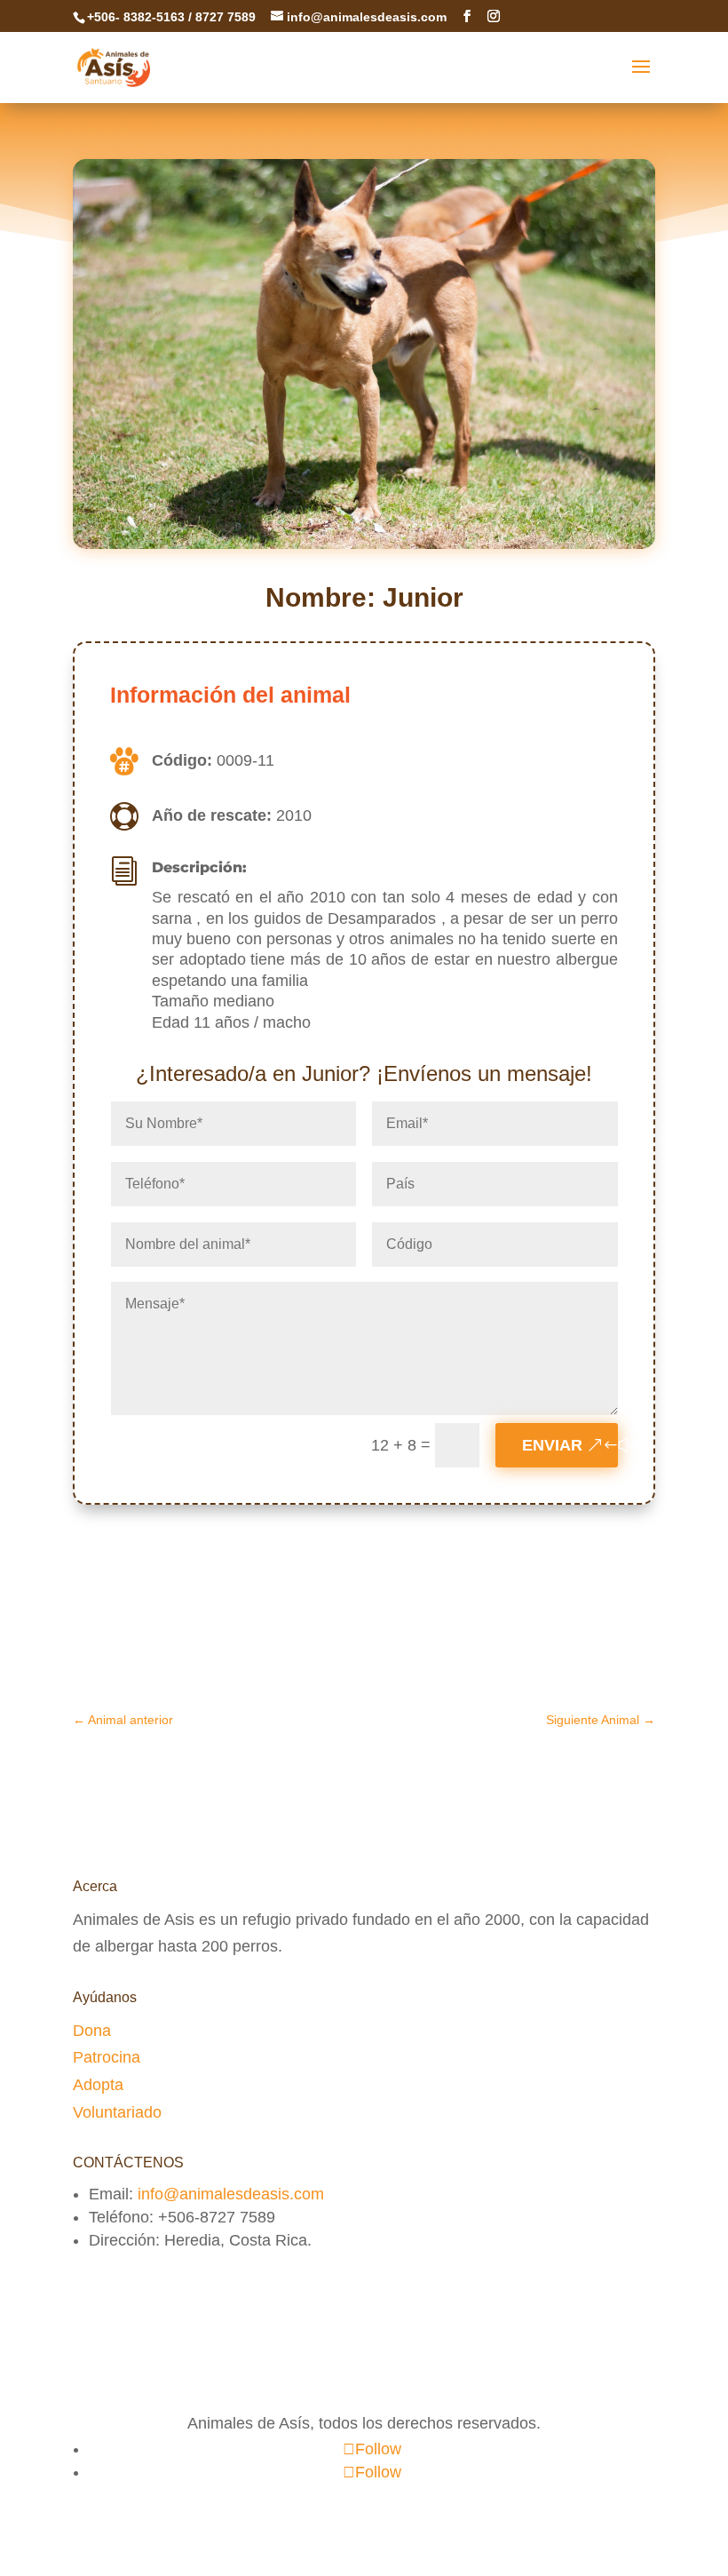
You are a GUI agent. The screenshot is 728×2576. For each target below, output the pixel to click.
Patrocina (107, 2057)
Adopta (98, 2085)
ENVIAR (552, 1445)
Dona (92, 2031)
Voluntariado (117, 2112)
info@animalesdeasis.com (231, 2194)
